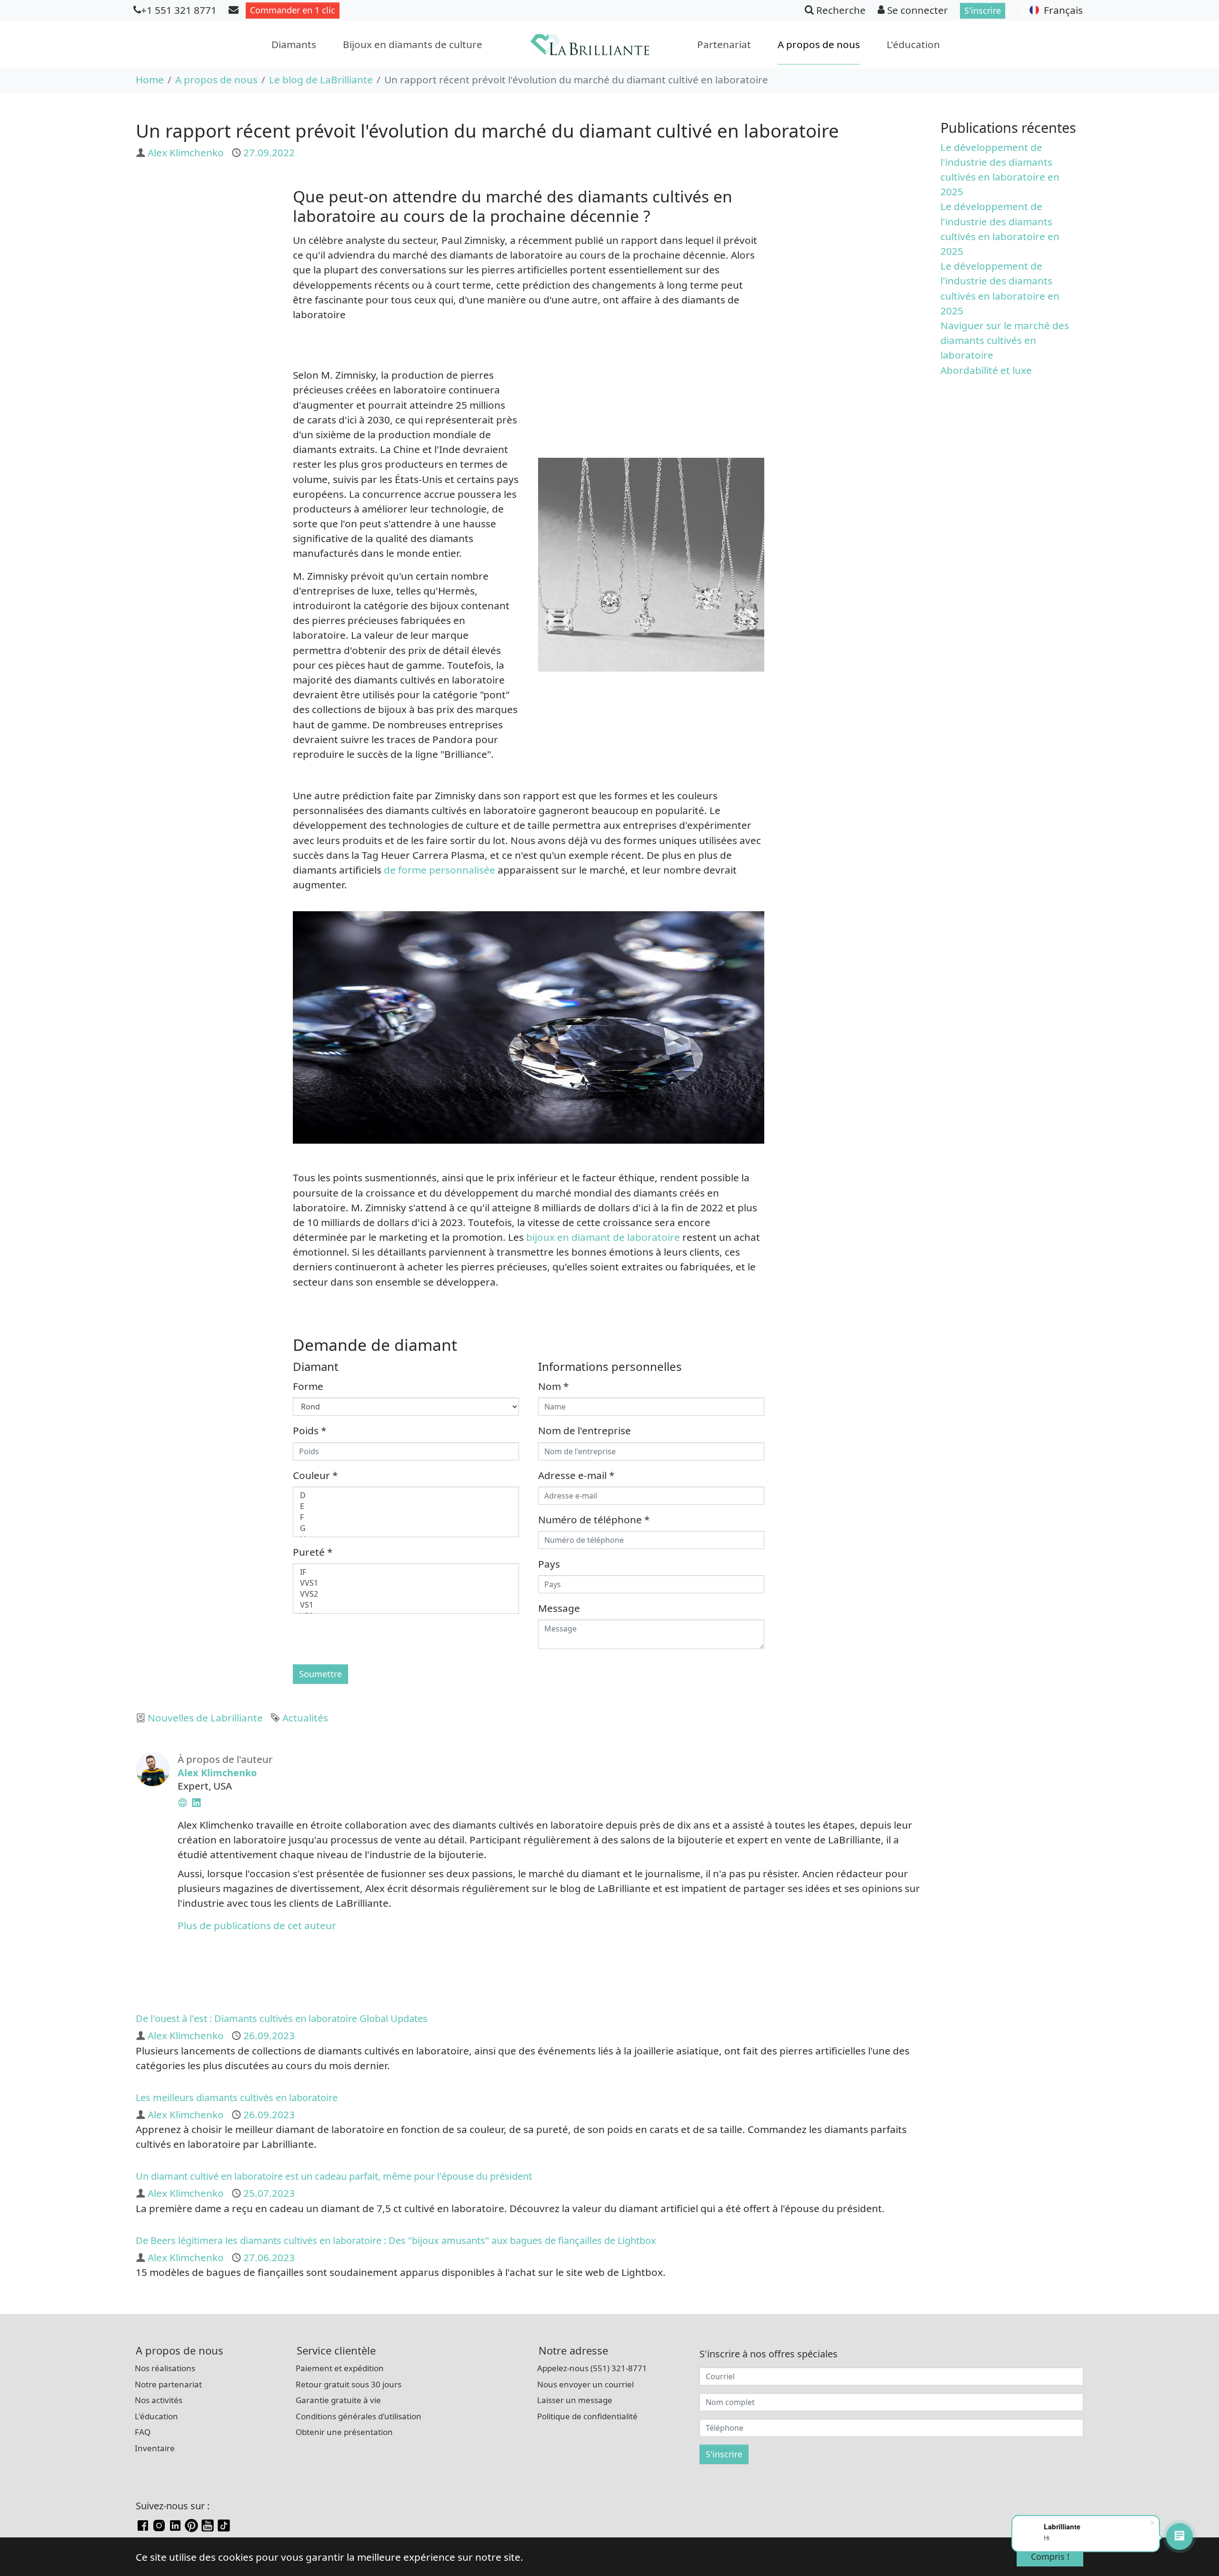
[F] (406, 1517)
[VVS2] (406, 1594)
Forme (308, 1386)
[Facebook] (143, 2524)
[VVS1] (406, 1583)
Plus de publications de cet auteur (257, 1925)
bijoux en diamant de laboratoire (603, 1237)
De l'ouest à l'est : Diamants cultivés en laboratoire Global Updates (282, 2018)
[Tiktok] (224, 2524)
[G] (406, 1528)
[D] (406, 1495)
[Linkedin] (175, 2524)
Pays (549, 1564)
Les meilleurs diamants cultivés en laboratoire (237, 2098)
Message (559, 1608)
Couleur (315, 1475)
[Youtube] (208, 2524)
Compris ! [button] (1050, 2556)
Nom (553, 1386)
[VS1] (406, 1605)
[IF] (406, 1572)
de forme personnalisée (440, 870)
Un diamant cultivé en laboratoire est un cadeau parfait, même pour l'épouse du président (334, 2176)
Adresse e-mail (576, 1475)
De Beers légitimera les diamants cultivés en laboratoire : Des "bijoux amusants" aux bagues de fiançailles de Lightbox (396, 2240)
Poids (310, 1430)
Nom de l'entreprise (585, 1430)
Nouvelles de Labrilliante (205, 1718)
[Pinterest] (191, 2524)
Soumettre (320, 1674)
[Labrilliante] (590, 45)
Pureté (313, 1552)
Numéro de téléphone (594, 1519)
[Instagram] (159, 2524)
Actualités (305, 1718)
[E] (406, 1506)
